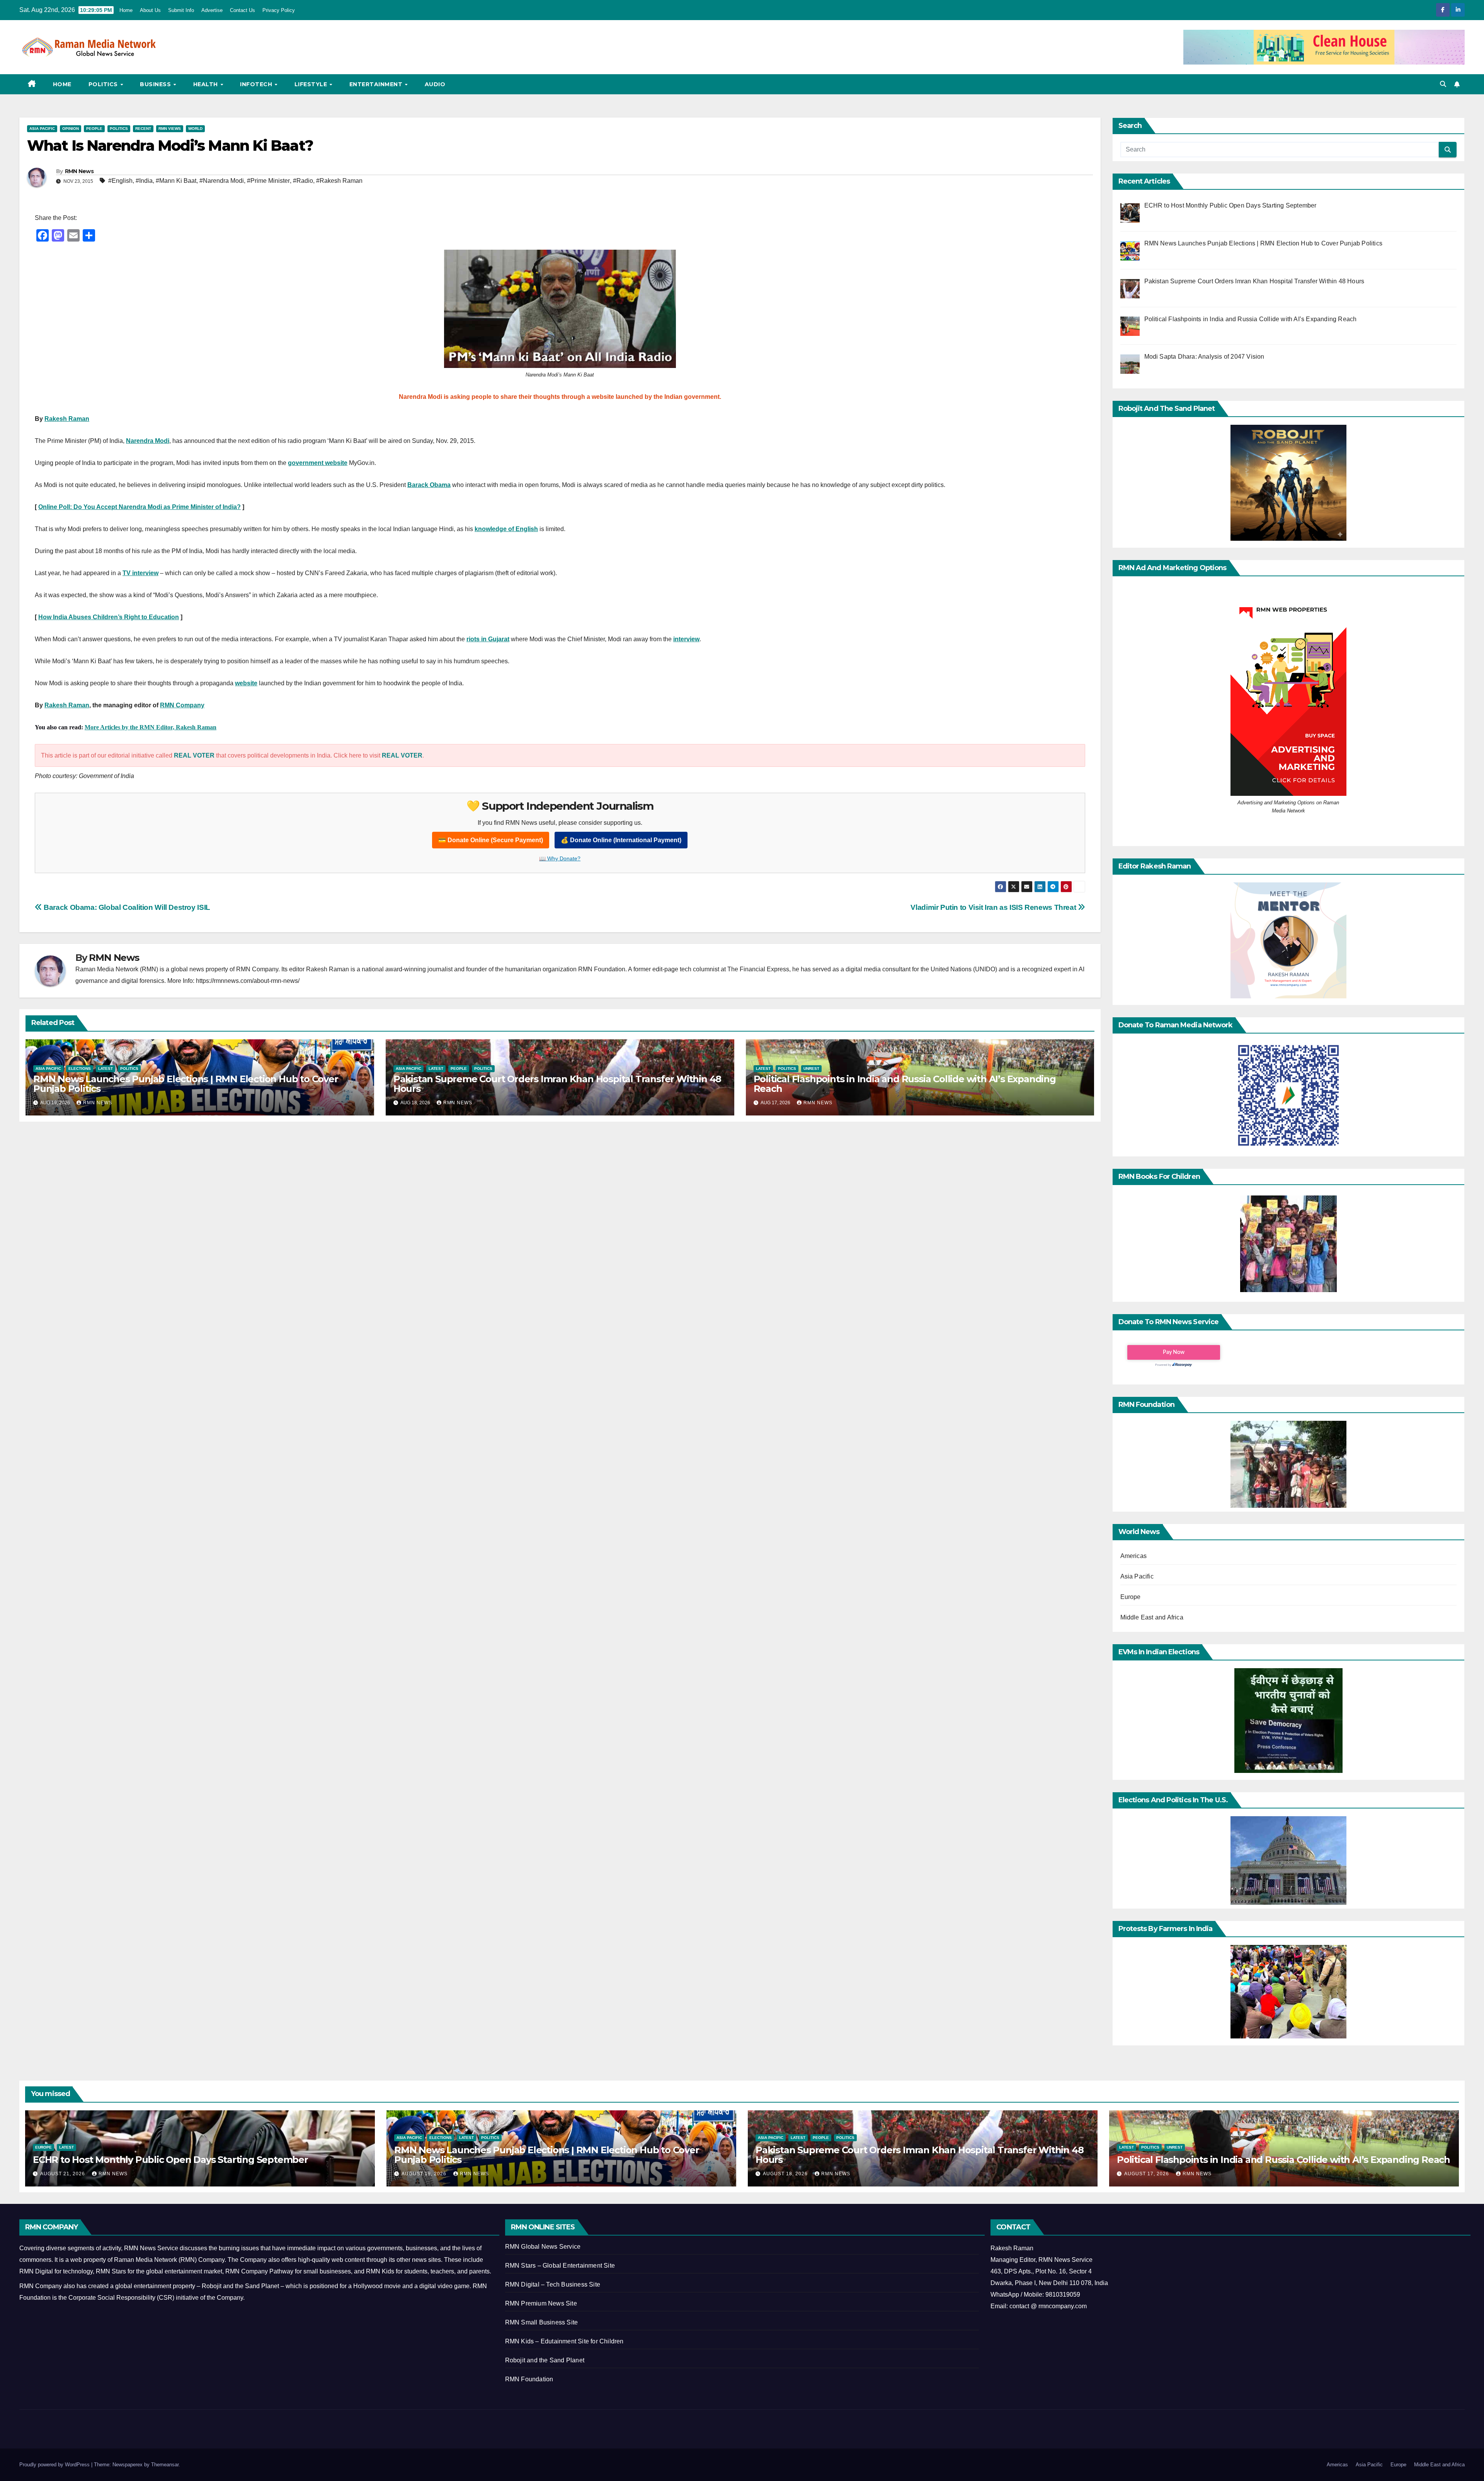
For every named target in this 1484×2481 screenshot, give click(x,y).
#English (120, 181)
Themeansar (165, 2465)
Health (207, 84)
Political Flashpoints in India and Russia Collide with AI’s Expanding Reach (905, 1084)
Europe (1131, 1597)
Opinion (71, 129)
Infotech (257, 84)
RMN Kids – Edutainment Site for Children (564, 2341)
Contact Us (243, 10)
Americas (1134, 1556)
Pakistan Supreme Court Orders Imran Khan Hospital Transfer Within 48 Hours (557, 1084)
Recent (143, 129)
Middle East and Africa (1152, 1617)
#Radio (303, 181)
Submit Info (181, 10)
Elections (80, 1069)
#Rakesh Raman (339, 181)
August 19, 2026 (425, 2174)
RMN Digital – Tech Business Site (553, 2284)
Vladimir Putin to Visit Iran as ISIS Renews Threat (994, 907)
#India (144, 181)
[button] (1443, 84)
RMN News (79, 171)
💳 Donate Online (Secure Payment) (491, 840)
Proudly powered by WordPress (55, 2465)
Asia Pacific (42, 129)
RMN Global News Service (543, 2247)
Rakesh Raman (67, 419)
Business (156, 84)
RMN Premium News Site (541, 2303)
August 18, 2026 (786, 2174)
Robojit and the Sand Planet (545, 2360)
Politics (104, 84)
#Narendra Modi (222, 181)
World (195, 129)
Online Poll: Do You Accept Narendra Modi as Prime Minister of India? (140, 507)
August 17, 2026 (1147, 2174)
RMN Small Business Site (542, 2322)
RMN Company (182, 705)
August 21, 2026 (63, 2174)
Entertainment (377, 84)
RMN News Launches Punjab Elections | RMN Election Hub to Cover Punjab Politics (186, 1084)
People (94, 129)
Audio (435, 84)
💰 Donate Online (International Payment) (621, 840)
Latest (106, 1069)
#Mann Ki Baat (176, 181)
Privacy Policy (279, 10)
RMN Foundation (529, 2379)
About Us (150, 10)
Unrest (811, 1069)
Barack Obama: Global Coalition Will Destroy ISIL (126, 907)
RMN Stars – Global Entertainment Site (560, 2266)
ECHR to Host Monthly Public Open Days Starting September (170, 2160)
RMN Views (170, 129)
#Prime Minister (268, 181)
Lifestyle (312, 84)
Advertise (212, 10)
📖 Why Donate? (560, 858)
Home (126, 10)
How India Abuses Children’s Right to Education (109, 617)
